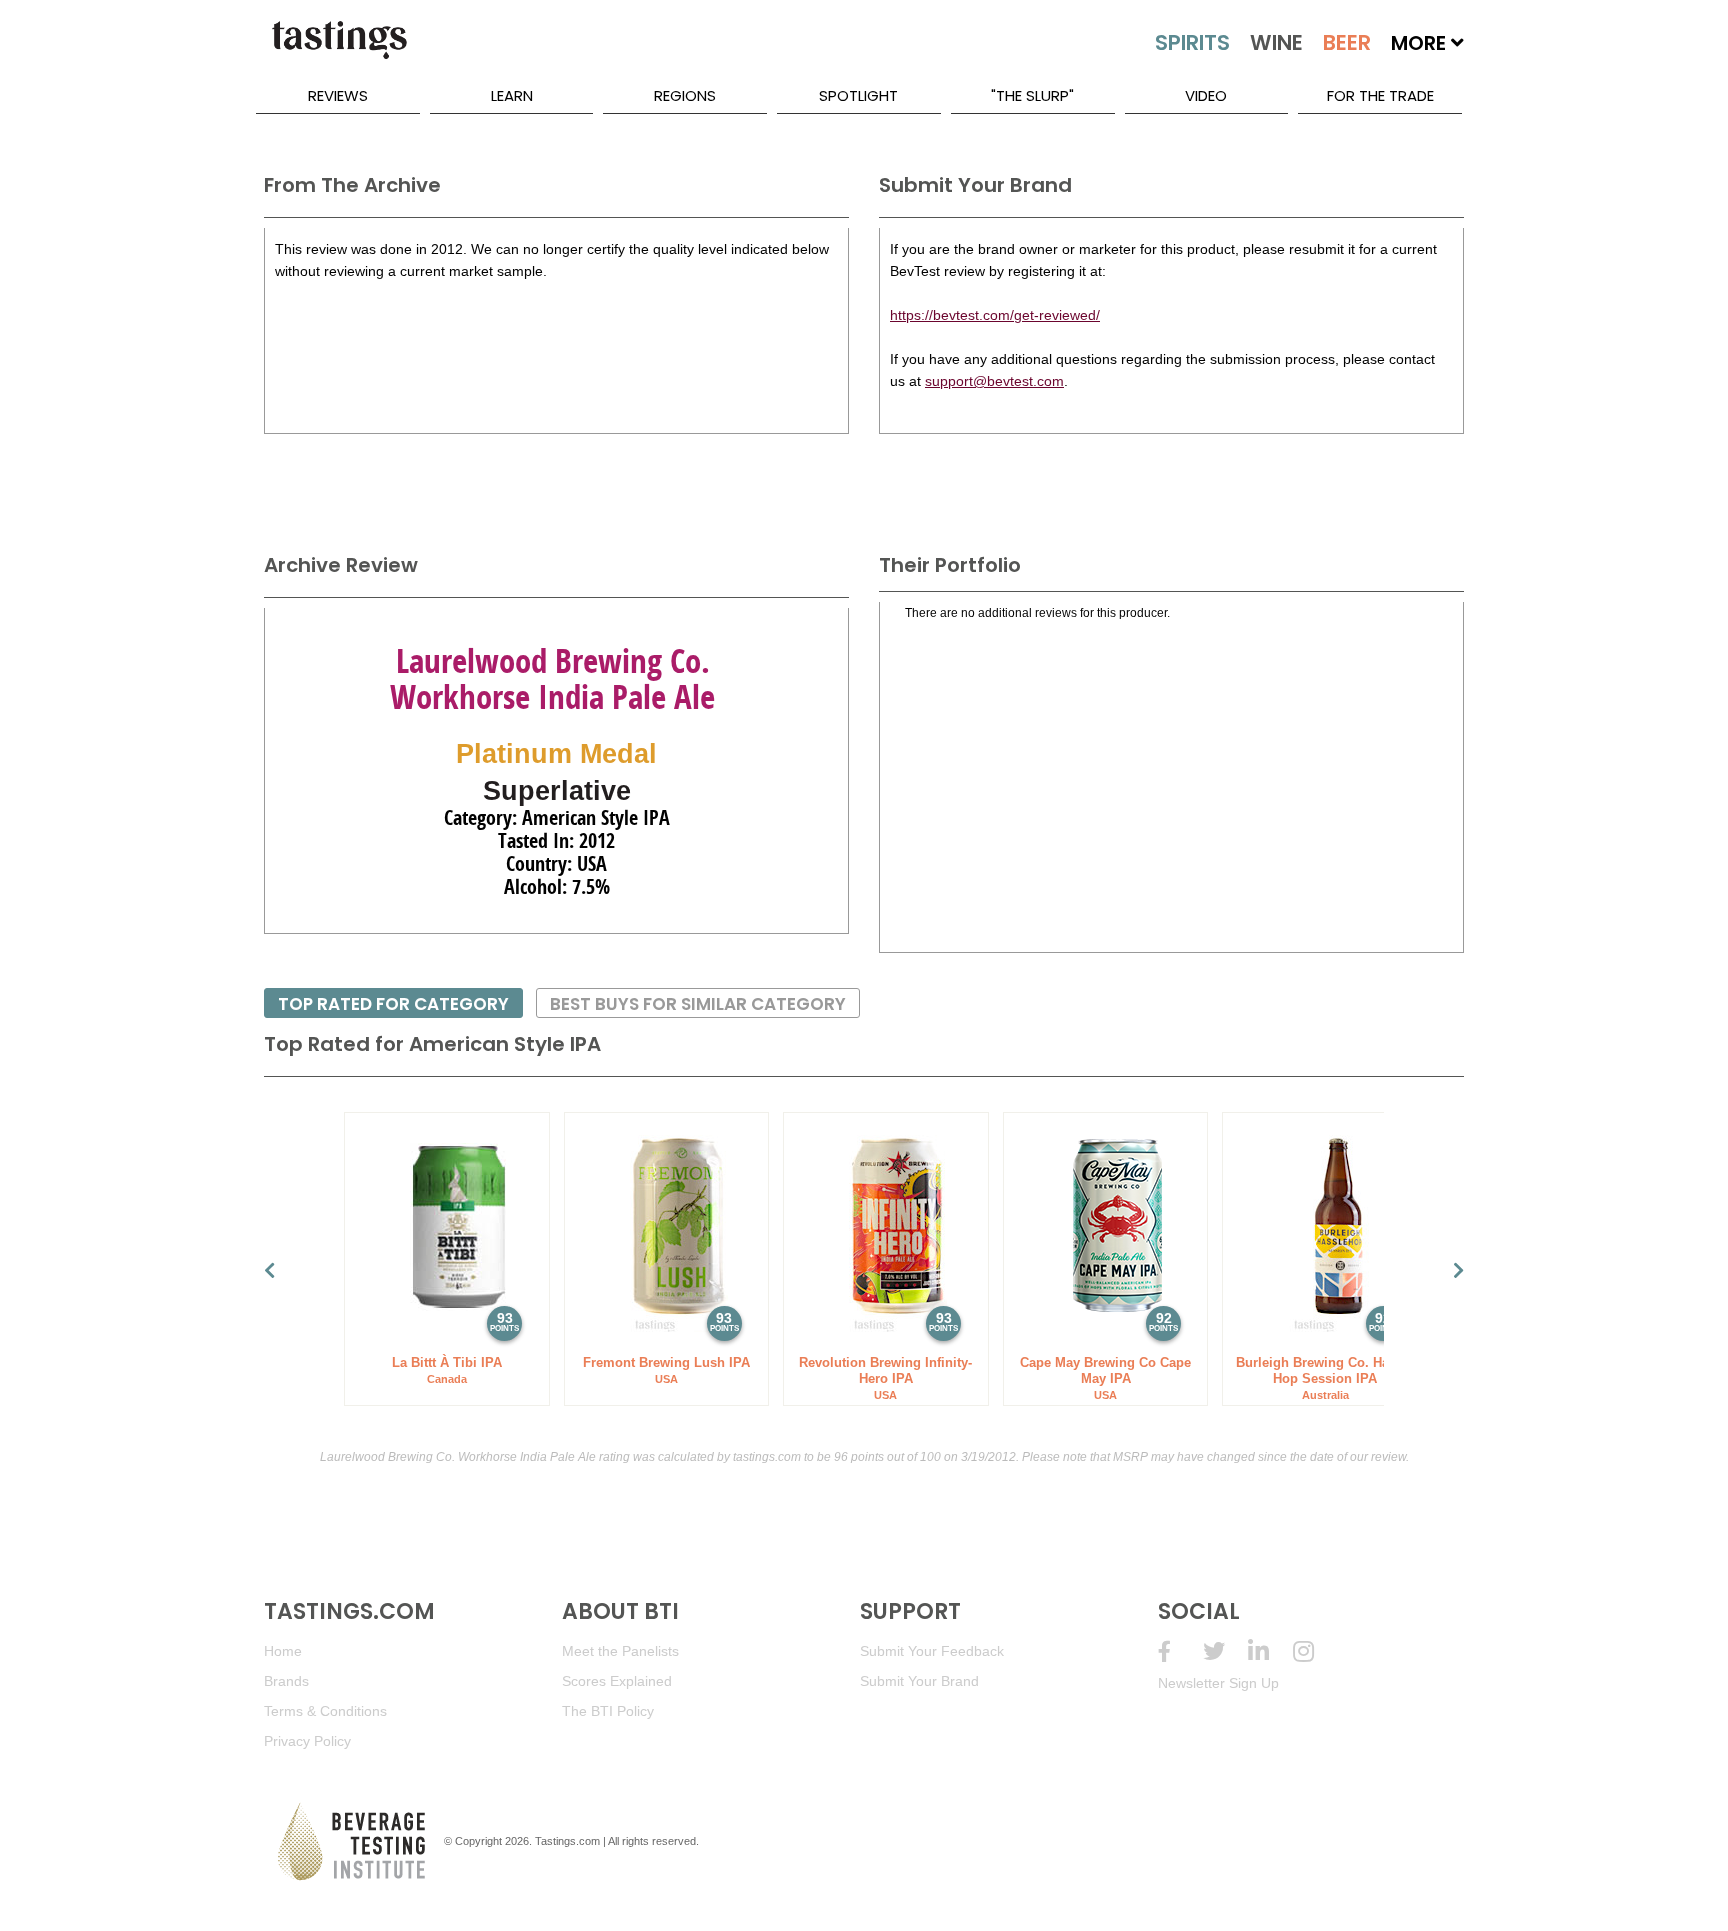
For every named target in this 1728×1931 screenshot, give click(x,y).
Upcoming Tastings (1315, 1651)
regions (685, 95)
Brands (286, 1681)
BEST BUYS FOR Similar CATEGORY (698, 1004)
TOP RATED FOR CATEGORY (393, 1004)
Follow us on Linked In (1270, 1651)
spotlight (858, 95)
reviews (338, 95)
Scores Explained (617, 1681)
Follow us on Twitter (1225, 1651)
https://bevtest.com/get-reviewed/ (995, 315)
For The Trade (1380, 95)
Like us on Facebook (1180, 1651)
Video (1206, 95)
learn (512, 95)
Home (283, 1651)
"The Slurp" (1032, 95)
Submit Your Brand (919, 1681)
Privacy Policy (307, 1741)
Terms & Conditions (325, 1711)
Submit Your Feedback (932, 1651)
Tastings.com (567, 1841)
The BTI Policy (608, 1711)
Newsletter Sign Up (1218, 1683)
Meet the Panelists (620, 1651)
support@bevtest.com (994, 381)
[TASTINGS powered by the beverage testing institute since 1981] (339, 50)
